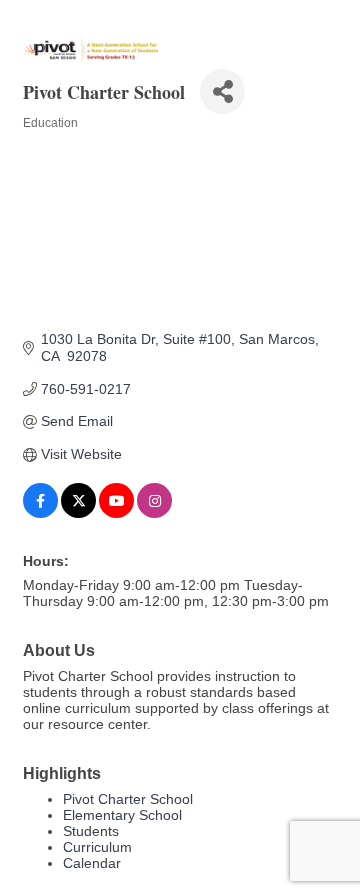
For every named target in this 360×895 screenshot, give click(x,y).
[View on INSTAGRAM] (154, 513)
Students (91, 831)
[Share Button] (222, 91)
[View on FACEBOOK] (40, 513)
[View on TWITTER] (78, 513)
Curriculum (97, 847)
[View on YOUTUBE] (116, 513)
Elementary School (122, 815)
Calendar (92, 863)
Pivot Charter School (128, 799)
